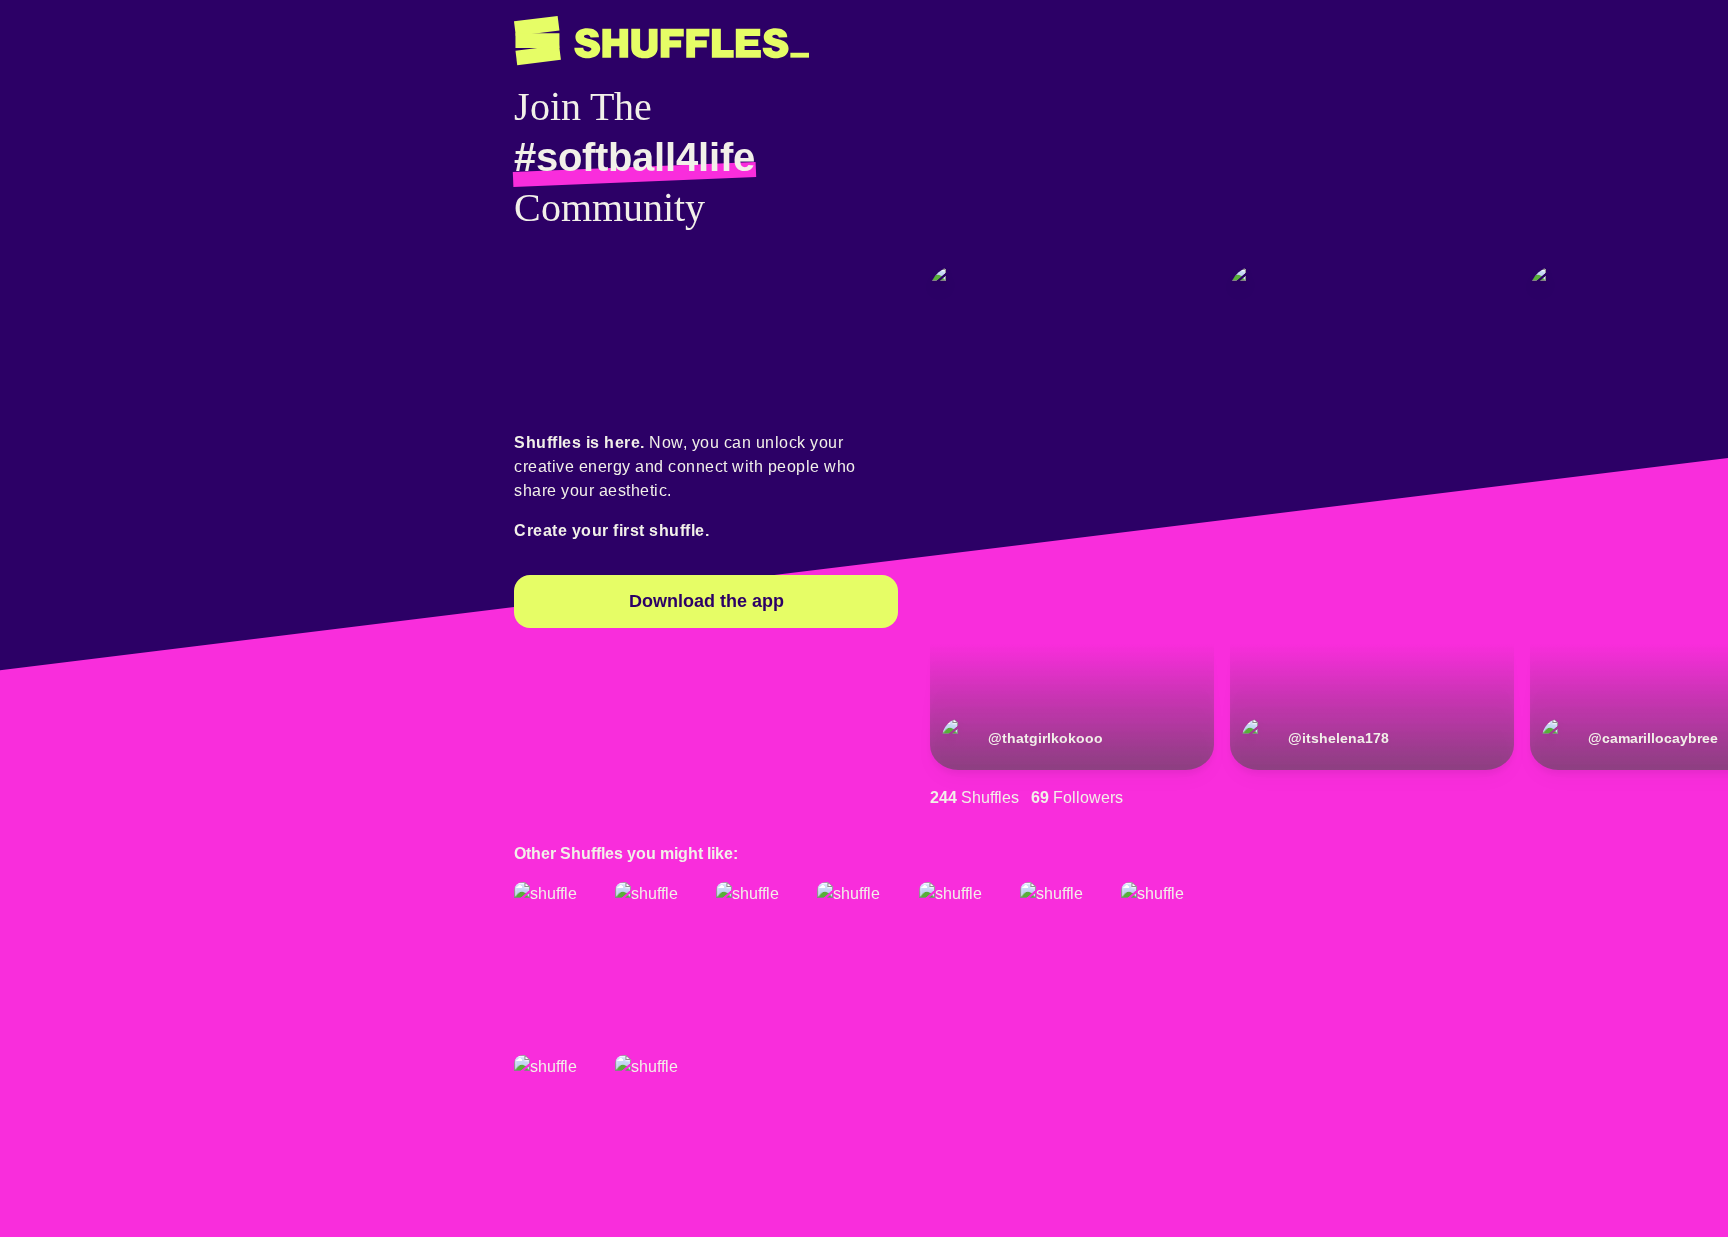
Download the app (706, 601)
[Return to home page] (661, 41)
